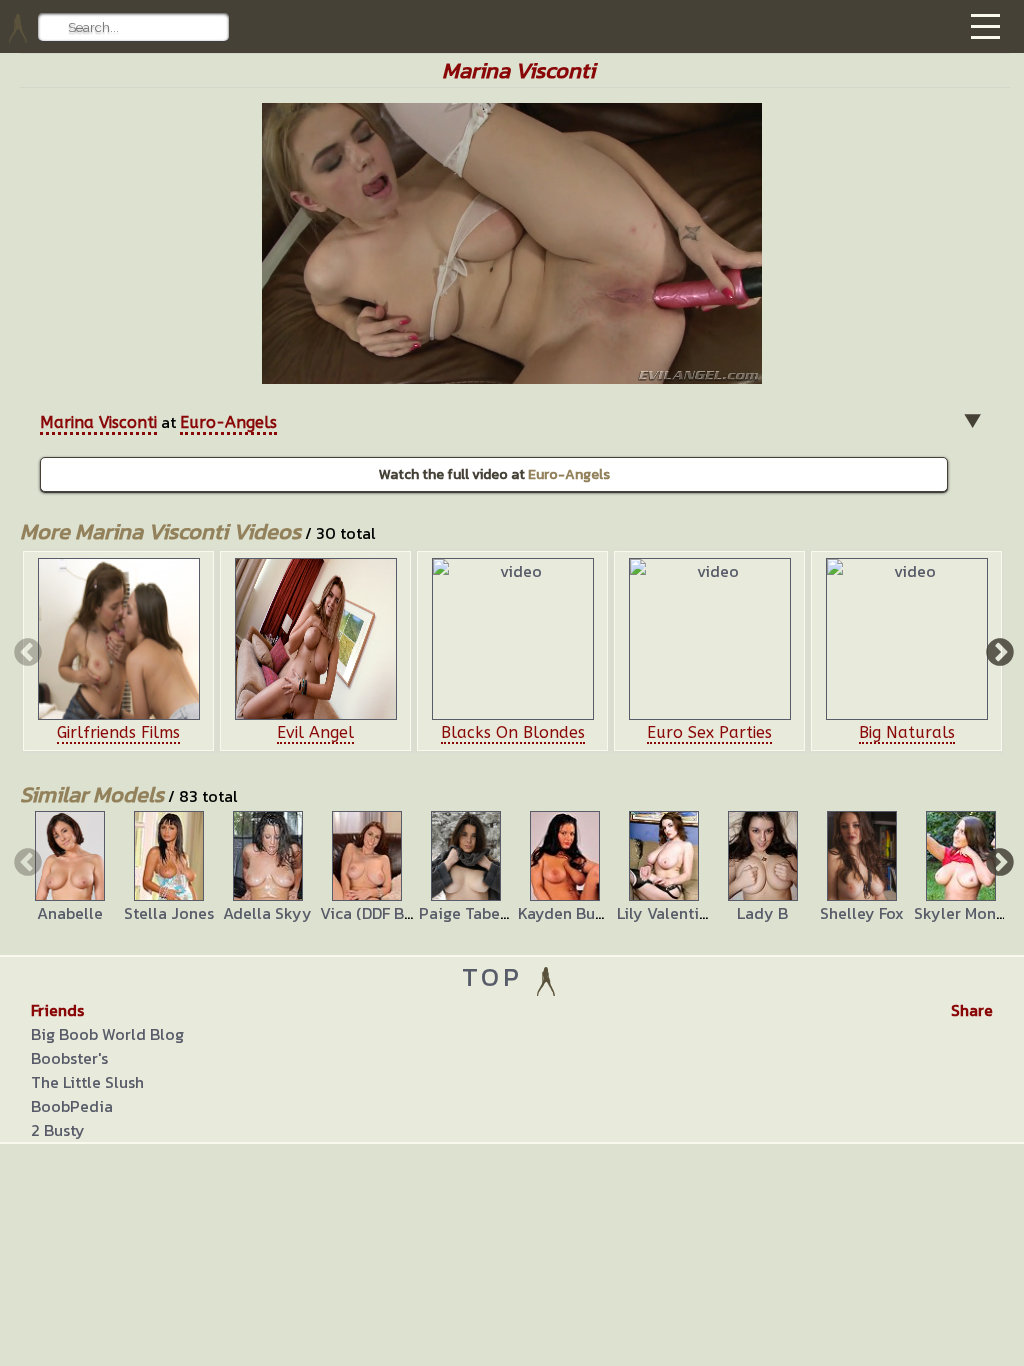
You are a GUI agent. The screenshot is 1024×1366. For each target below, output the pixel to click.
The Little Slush (87, 1082)
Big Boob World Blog (107, 1034)
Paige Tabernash (479, 913)
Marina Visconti (98, 422)
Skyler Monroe (967, 913)
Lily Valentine (667, 913)
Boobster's (69, 1058)
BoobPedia (72, 1106)
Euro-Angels (228, 422)
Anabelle (70, 913)
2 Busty (58, 1130)
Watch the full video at (494, 474)
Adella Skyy (267, 913)
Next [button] (998, 651)
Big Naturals (907, 732)
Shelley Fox (862, 913)
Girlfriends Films (118, 732)
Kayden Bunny (570, 913)
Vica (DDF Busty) (380, 913)
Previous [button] (26, 651)
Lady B (762, 913)
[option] (118, 651)
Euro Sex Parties (709, 732)
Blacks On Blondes (513, 732)
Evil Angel (315, 732)
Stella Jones (169, 913)
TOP (497, 976)
